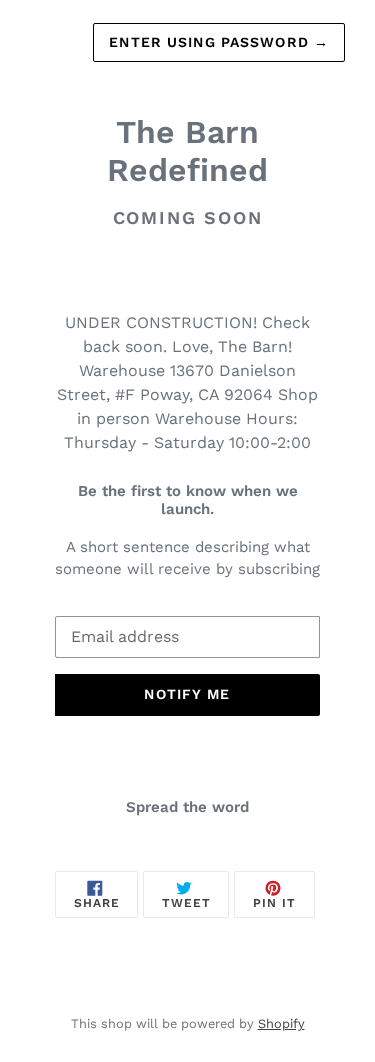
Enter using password (219, 42)
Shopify (281, 1023)
